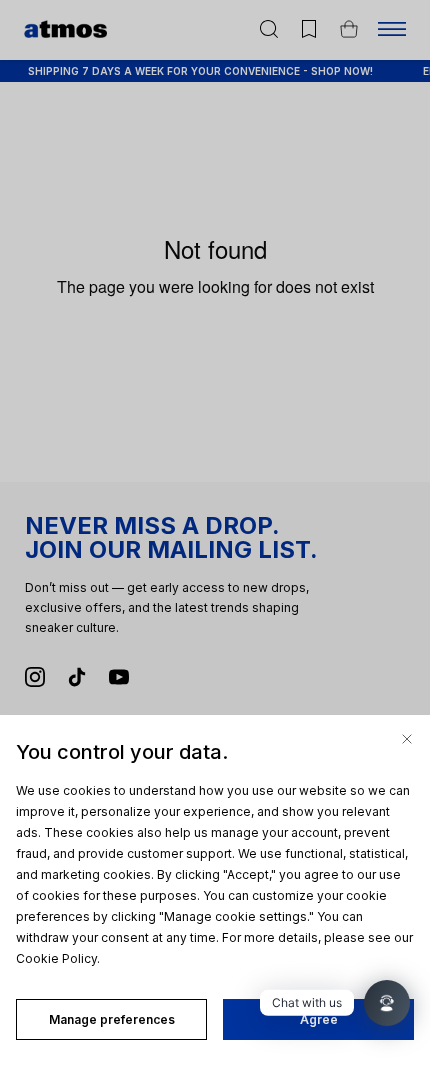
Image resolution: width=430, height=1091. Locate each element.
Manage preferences (112, 1019)
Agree (319, 1019)
